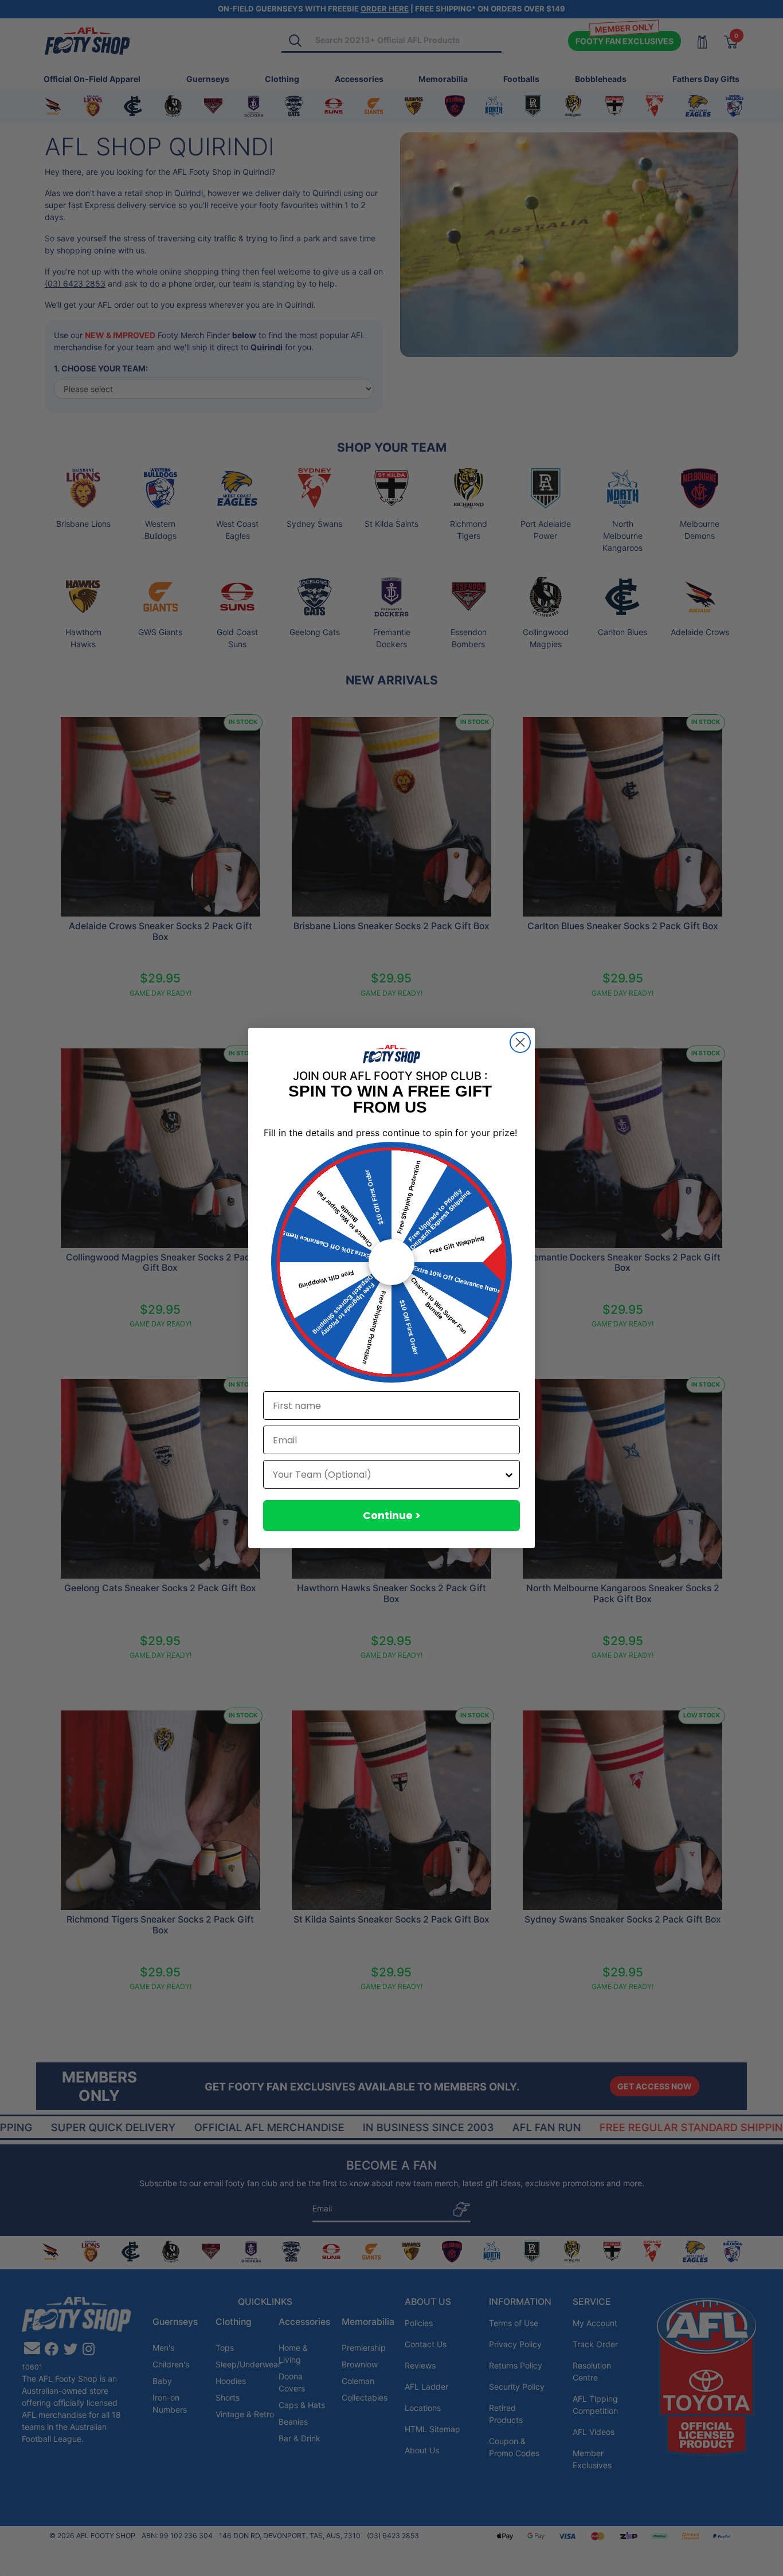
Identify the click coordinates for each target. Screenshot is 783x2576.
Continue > (392, 1515)
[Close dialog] (520, 1042)
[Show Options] (509, 1474)
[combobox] (388, 1474)
